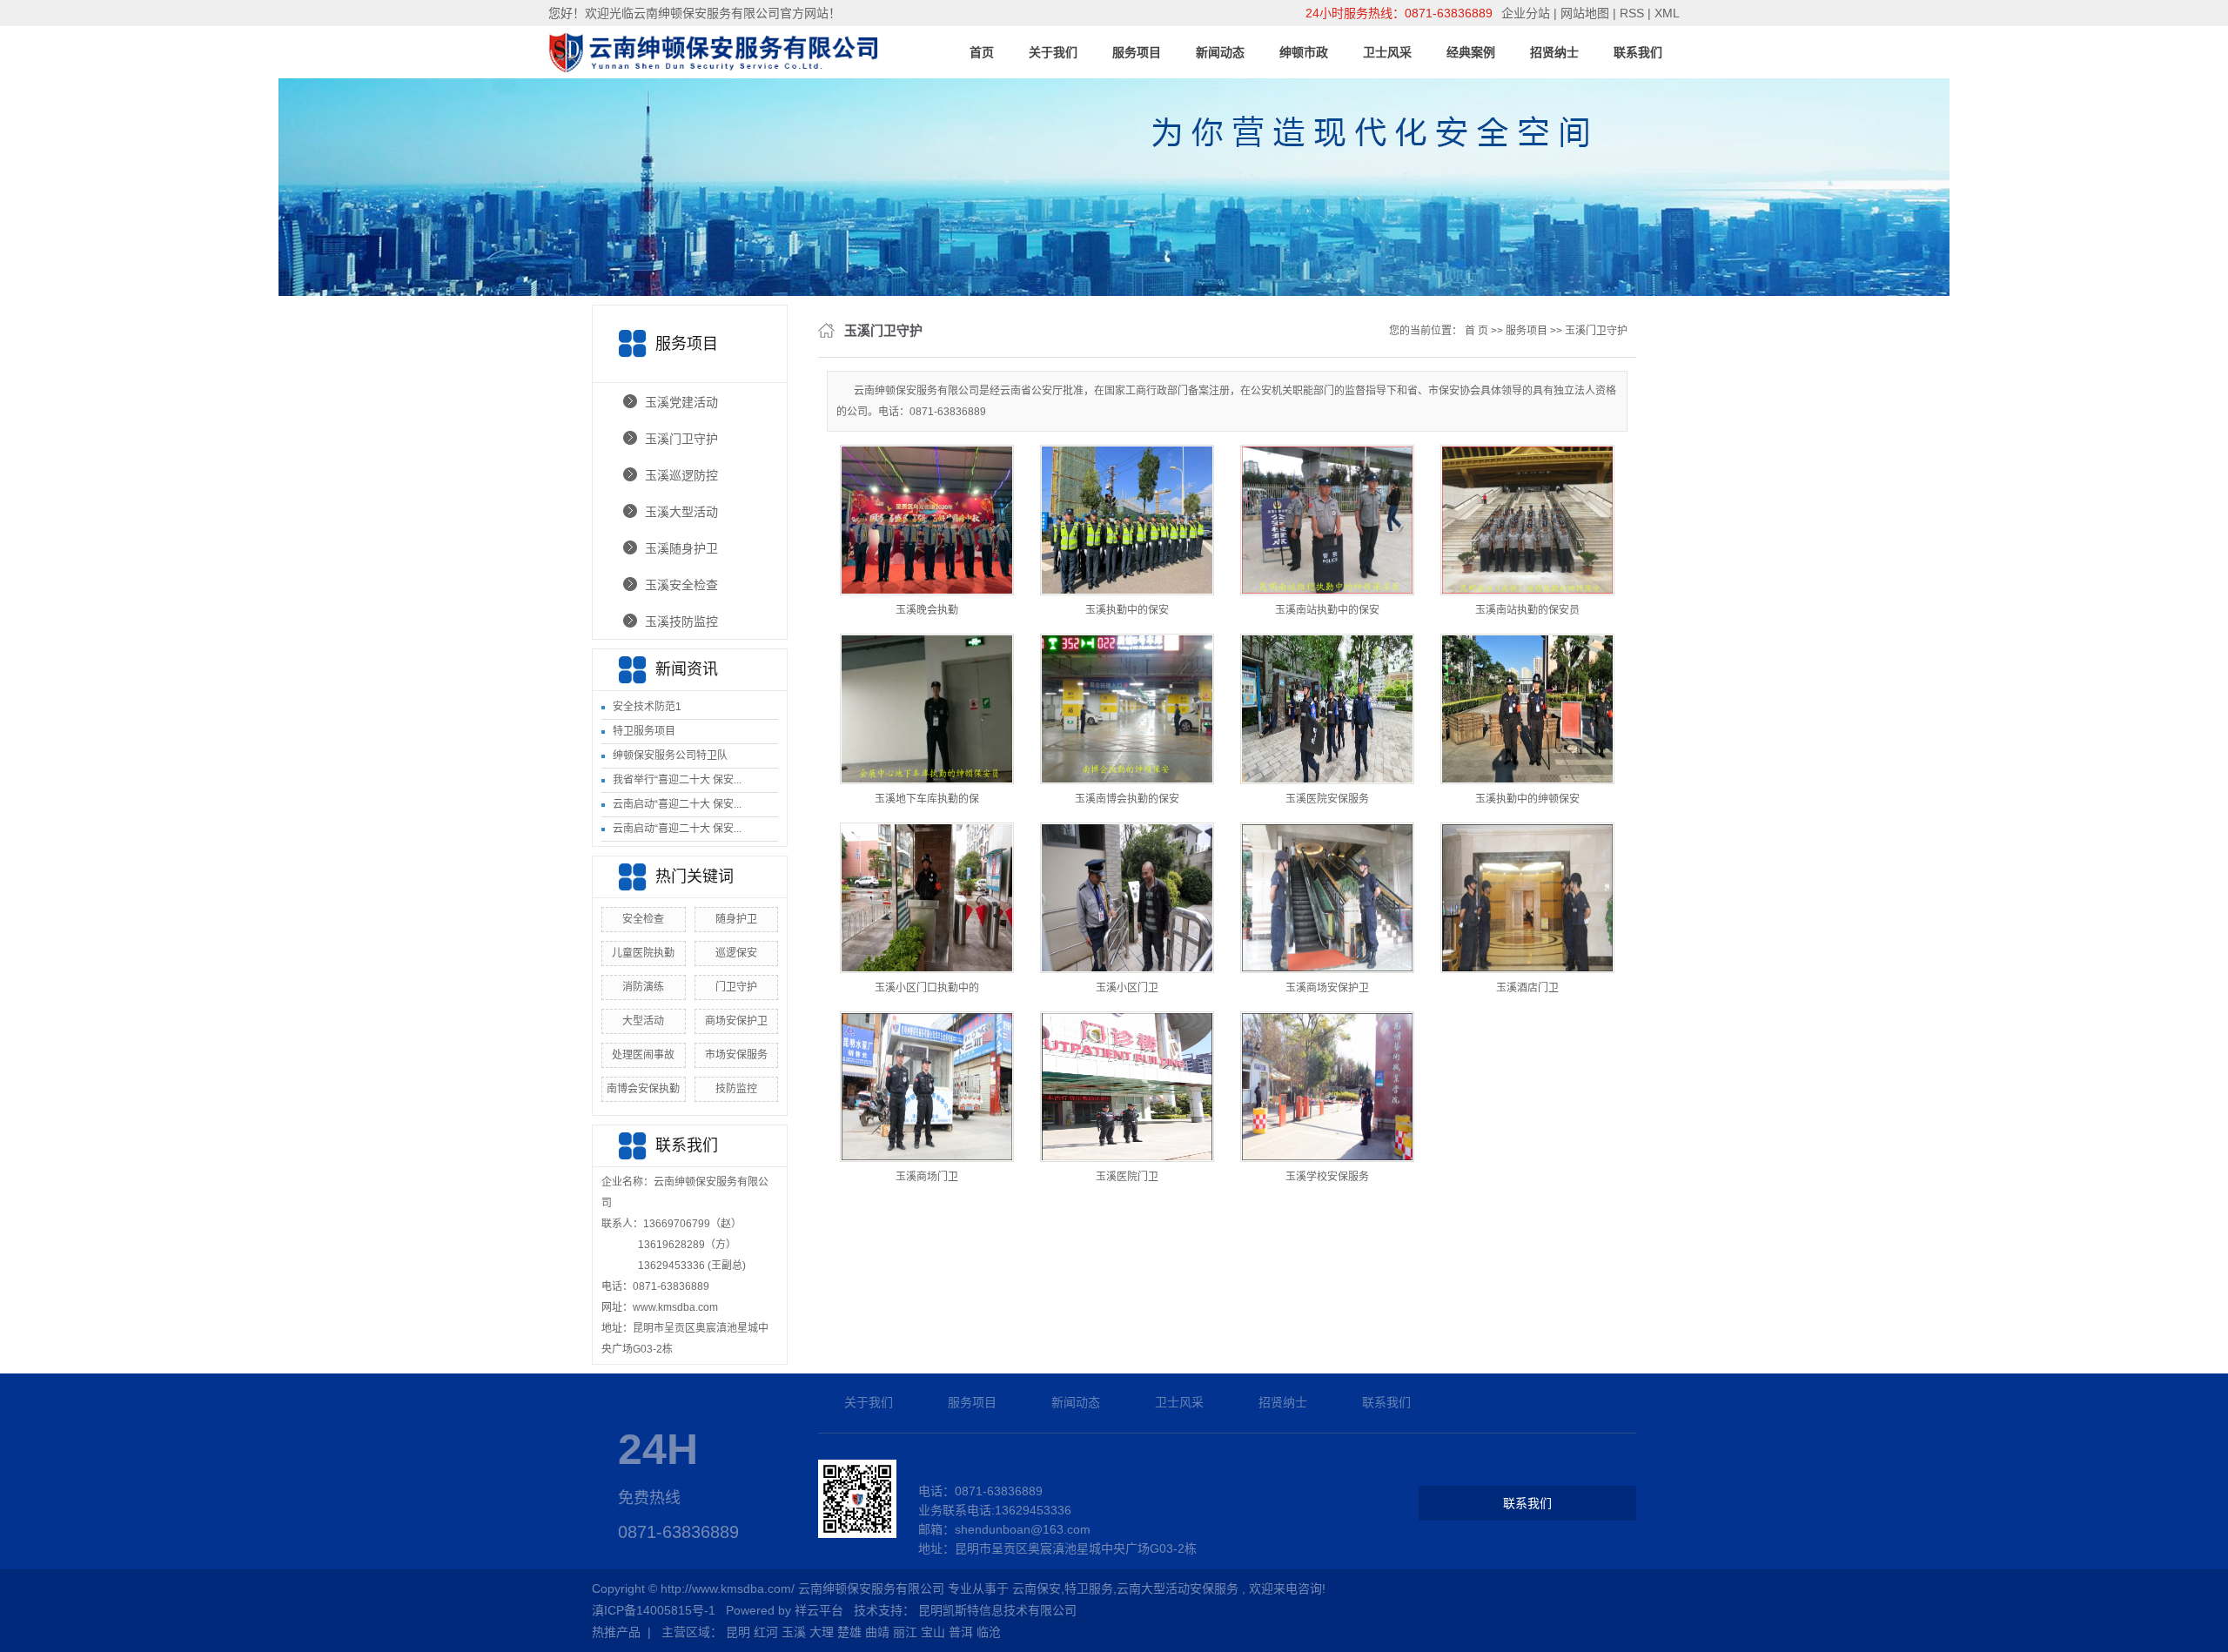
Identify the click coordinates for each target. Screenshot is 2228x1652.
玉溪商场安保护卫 (1327, 988)
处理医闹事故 (643, 1055)
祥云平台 (819, 1610)
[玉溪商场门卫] (927, 1087)
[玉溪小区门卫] (1127, 898)
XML (1667, 13)
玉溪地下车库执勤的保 (927, 799)
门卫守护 (736, 987)
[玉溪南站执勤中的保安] (1327, 520)
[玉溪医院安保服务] (1327, 709)
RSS (1632, 13)
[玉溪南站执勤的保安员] (1527, 520)
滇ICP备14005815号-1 (654, 1610)
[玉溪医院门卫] (1127, 1087)
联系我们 (1638, 52)
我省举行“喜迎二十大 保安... (677, 780)
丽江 (905, 1632)
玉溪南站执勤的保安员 (1527, 610)
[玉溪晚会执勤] (927, 520)
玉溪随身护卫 (681, 548)
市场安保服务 (736, 1055)
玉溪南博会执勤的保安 (1127, 799)
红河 (766, 1632)
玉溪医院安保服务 (1327, 799)
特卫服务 (1089, 1588)
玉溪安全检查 (681, 585)
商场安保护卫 (736, 1021)
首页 (982, 52)
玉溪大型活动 (681, 512)
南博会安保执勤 (643, 1089)
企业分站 (1526, 13)
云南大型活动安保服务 (1178, 1588)
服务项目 (1137, 52)
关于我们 (1053, 52)
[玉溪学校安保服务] (1327, 1087)
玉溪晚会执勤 (927, 610)
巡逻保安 (736, 953)
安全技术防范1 (647, 707)
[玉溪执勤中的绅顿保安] (1527, 709)
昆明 (738, 1632)
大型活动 (643, 1021)
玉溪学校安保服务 (1327, 1177)
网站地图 (1587, 13)
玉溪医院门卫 (1127, 1177)
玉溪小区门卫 (1127, 988)
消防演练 (643, 987)
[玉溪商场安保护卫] (1327, 898)
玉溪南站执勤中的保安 (1327, 610)
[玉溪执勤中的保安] (1127, 520)
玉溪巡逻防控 (681, 475)
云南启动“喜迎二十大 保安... (677, 804)
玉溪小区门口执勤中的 (927, 988)
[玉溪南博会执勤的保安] (1127, 709)
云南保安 (1037, 1588)
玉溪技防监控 (681, 621)
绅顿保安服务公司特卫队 (670, 755)
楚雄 (849, 1632)
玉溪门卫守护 (681, 439)
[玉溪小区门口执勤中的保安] (927, 898)
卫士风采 (1387, 52)
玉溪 (794, 1632)
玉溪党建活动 (681, 402)
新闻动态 (1220, 52)
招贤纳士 (1554, 52)
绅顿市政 (1304, 52)
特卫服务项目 (644, 731)
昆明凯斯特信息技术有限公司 (997, 1610)
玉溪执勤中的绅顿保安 (1527, 799)
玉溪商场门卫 (927, 1177)
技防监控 (736, 1089)
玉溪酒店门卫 (1527, 988)
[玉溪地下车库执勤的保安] (927, 709)
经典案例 (1471, 52)
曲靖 (877, 1632)
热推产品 (616, 1632)
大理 (822, 1632)
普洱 (961, 1632)
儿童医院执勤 (643, 953)
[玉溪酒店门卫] (1527, 898)
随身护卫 (736, 919)
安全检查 (643, 919)
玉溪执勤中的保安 (1127, 610)
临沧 (989, 1632)
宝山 (933, 1632)
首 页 (1476, 331)
